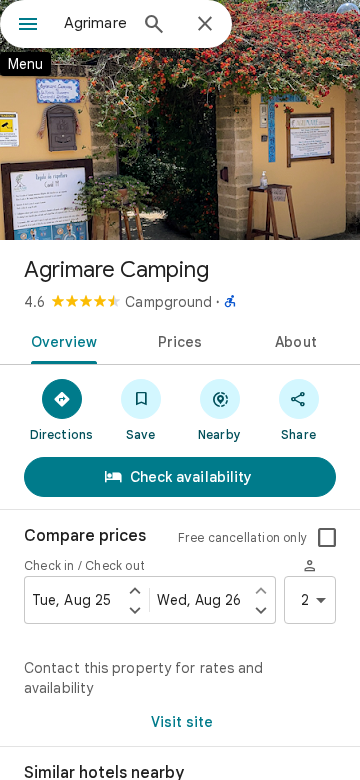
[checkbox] (327, 538)
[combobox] (95, 23)
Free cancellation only (242, 537)
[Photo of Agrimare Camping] (180, 120)
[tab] (59, 340)
